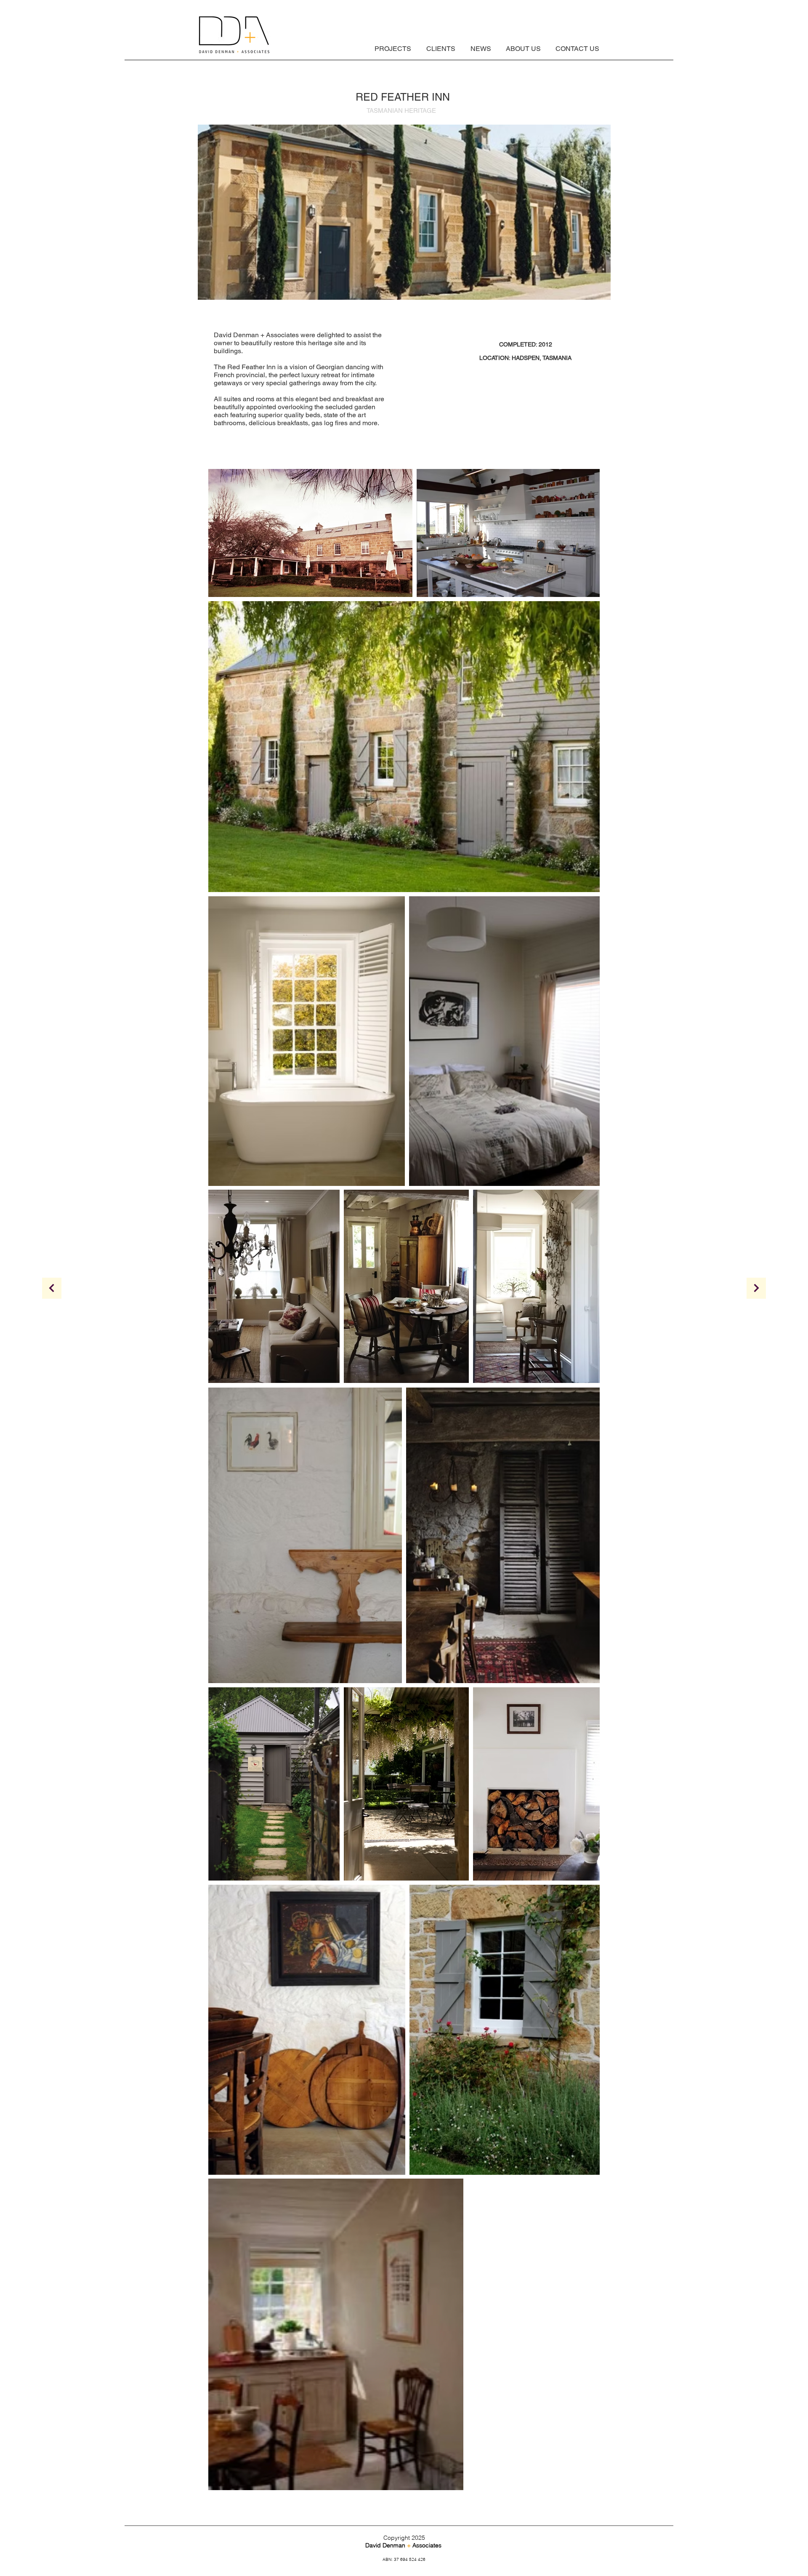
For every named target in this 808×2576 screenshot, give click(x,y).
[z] (52, 1288)
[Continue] (756, 1288)
